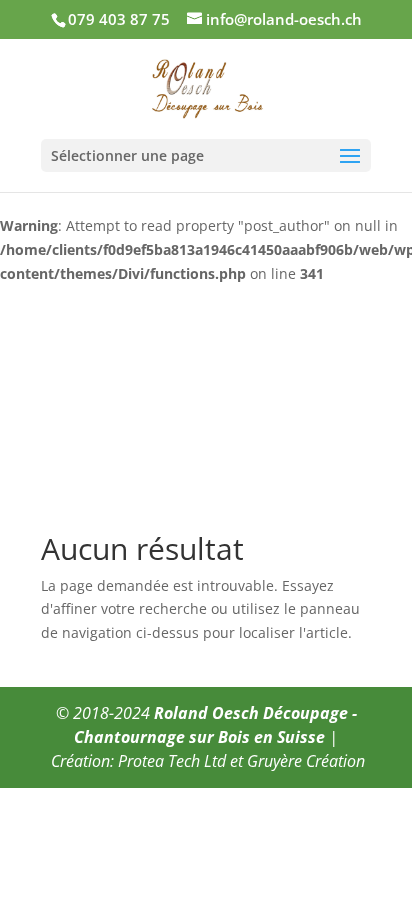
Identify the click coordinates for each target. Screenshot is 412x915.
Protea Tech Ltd (172, 761)
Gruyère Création (306, 761)
